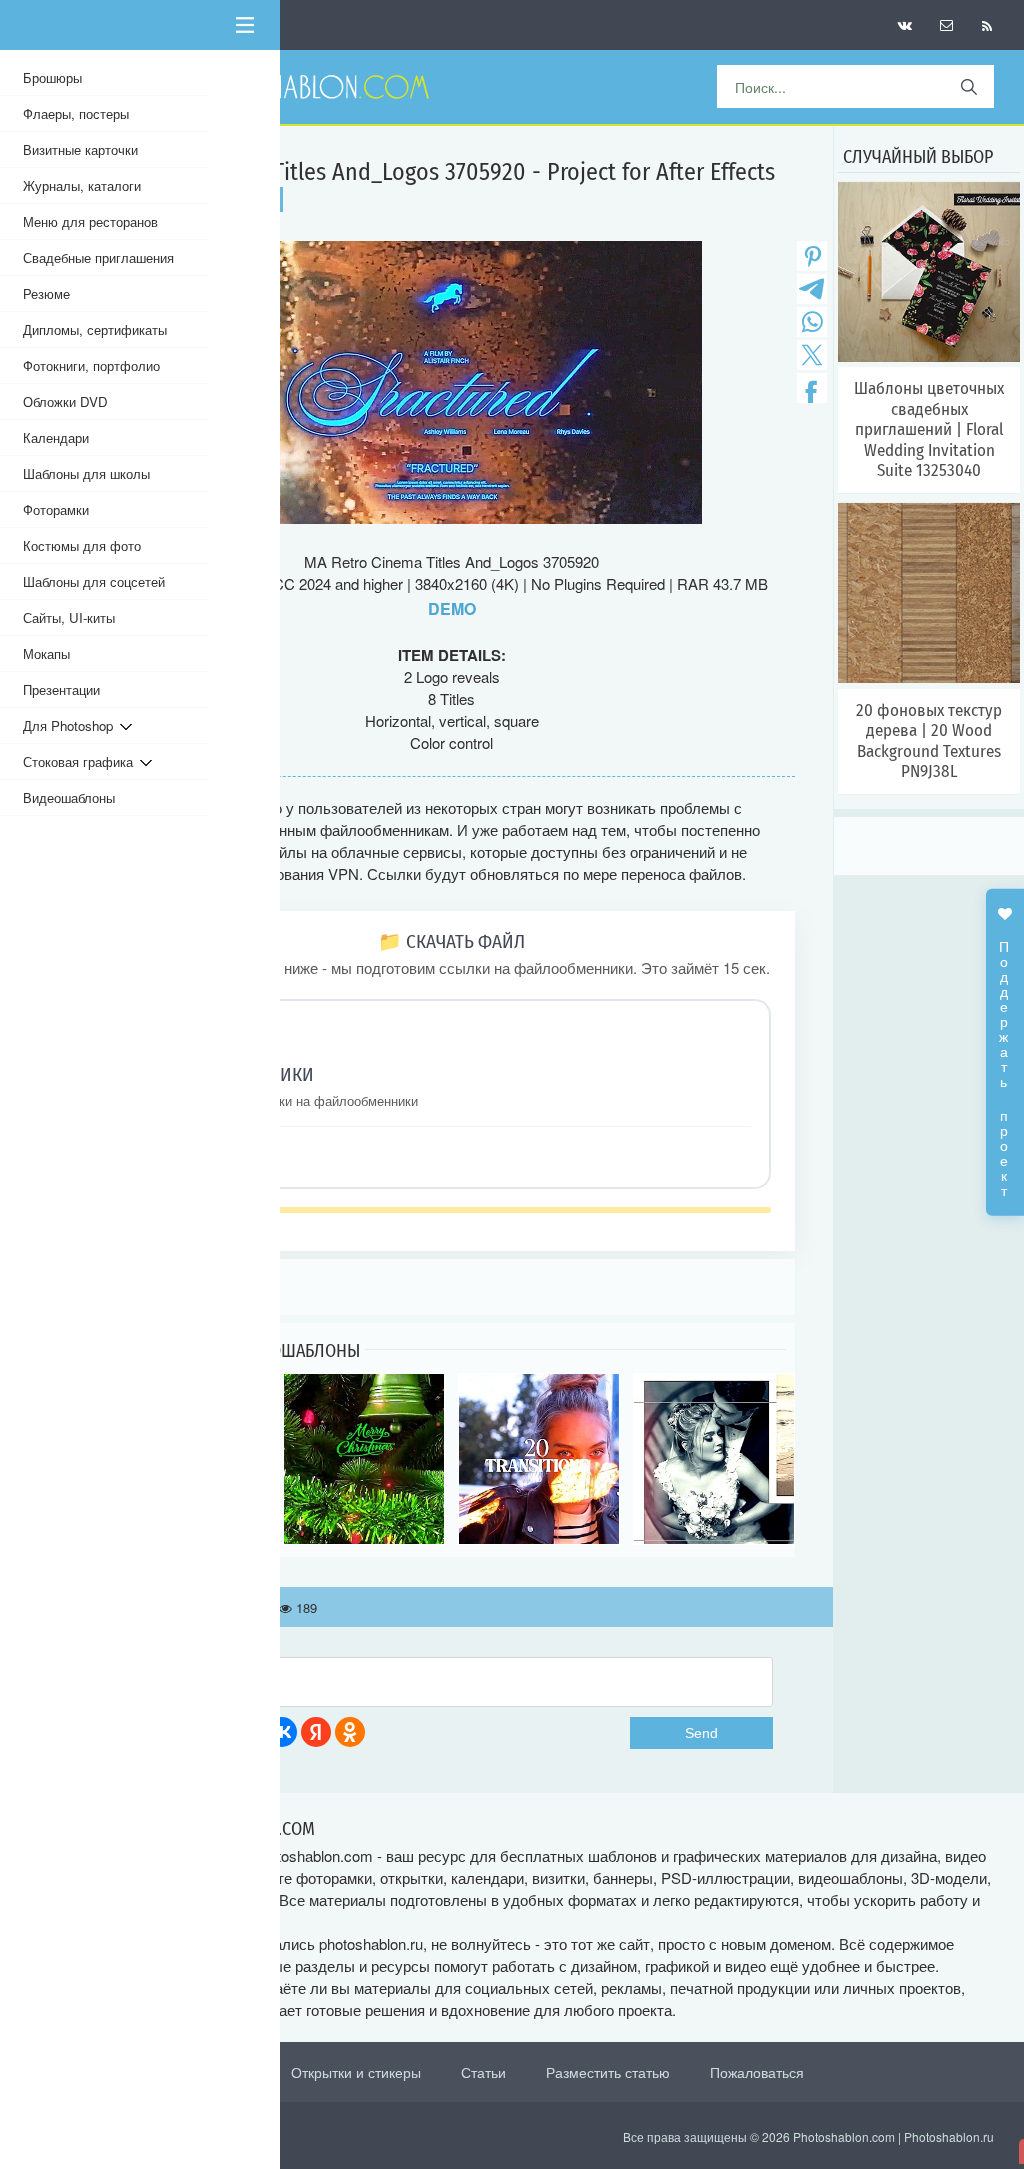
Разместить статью (608, 2072)
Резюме (46, 293)
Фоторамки (56, 509)
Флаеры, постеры (76, 113)
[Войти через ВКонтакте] (282, 1732)
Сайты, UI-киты (69, 617)
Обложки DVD (65, 401)
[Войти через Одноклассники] (350, 1732)
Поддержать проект (1005, 1058)
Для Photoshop (71, 725)
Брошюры (52, 77)
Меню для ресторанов (90, 221)
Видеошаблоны (69, 797)
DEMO (452, 608)
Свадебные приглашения (98, 257)
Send (701, 1733)
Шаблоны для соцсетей (94, 581)
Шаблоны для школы (86, 473)
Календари (56, 437)
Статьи (483, 2072)
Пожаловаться (757, 2072)
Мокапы (46, 653)
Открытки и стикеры (356, 2072)
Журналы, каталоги (82, 185)
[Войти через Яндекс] (316, 1732)
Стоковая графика (81, 761)
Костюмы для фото (82, 545)
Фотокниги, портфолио (91, 365)
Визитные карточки (80, 149)
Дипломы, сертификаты (95, 329)
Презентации (61, 689)
